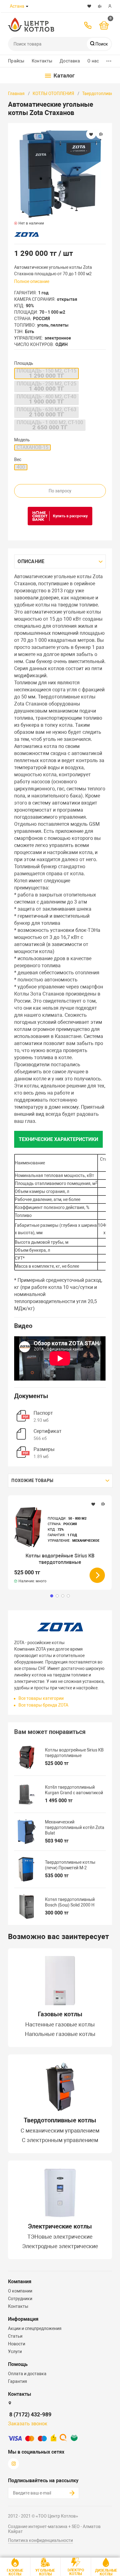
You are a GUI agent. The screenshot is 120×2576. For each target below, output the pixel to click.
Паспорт (43, 1413)
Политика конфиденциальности (40, 2540)
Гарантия (18, 2381)
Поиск (101, 44)
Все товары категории (41, 1698)
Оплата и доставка (27, 2374)
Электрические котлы (60, 2226)
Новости (17, 2344)
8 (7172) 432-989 (30, 2414)
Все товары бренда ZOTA (43, 1705)
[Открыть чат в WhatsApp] (45, 6)
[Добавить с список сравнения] (103, 1504)
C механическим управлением (60, 2131)
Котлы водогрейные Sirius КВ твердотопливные (60, 1559)
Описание (31, 561)
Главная (16, 93)
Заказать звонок (28, 2424)
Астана (17, 6)
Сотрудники (20, 2299)
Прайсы (16, 61)
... (109, 60)
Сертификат (48, 1431)
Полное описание (32, 281)
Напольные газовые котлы (60, 2034)
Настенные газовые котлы (60, 2025)
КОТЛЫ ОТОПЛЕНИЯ (53, 93)
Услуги (15, 2351)
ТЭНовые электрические (60, 2237)
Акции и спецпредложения (35, 2328)
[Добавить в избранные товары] (93, 1504)
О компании (20, 2291)
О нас (93, 61)
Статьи (15, 2336)
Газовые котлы (60, 2014)
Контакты (42, 61)
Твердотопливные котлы (60, 2120)
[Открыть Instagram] (58, 6)
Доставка (70, 61)
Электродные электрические (60, 2246)
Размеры (44, 1449)
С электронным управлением (60, 2140)
